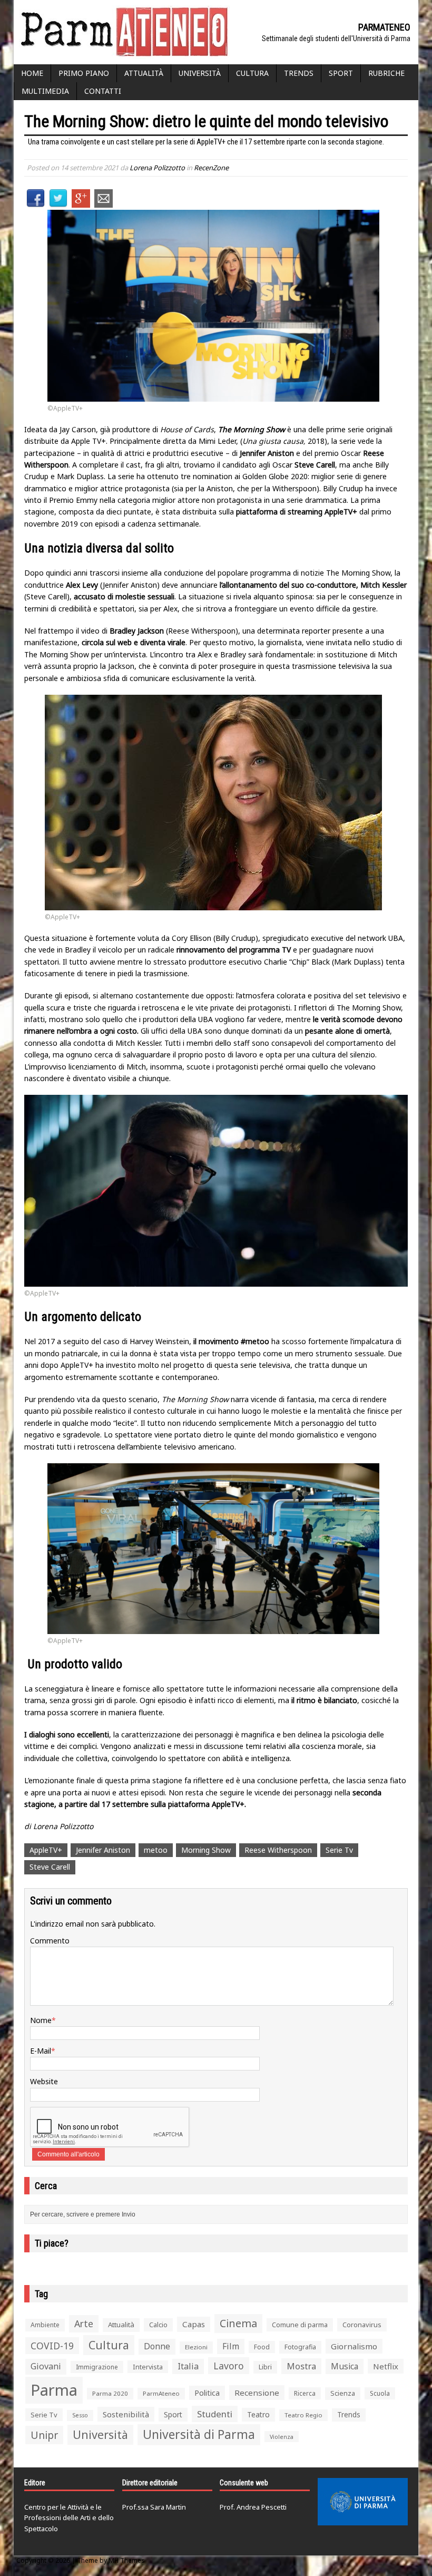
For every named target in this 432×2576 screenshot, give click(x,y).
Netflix (386, 2366)
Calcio (158, 2325)
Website (44, 2081)
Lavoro (229, 2366)
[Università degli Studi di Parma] (363, 2502)
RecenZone (211, 168)
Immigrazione (97, 2367)
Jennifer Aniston (103, 1850)
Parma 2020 (110, 2393)
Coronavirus (362, 2325)
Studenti (215, 2414)
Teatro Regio (303, 2415)
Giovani (46, 2366)
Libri (265, 2367)
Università (200, 73)
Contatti (103, 91)
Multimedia (45, 91)
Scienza (343, 2393)
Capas (194, 2324)
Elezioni (196, 2347)
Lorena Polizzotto (157, 168)
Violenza (282, 2437)
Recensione (257, 2393)
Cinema (238, 2323)
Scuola (380, 2393)
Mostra (301, 2366)
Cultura (252, 73)
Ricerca (305, 2393)
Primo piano (84, 73)
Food (262, 2347)
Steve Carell (50, 1867)
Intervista (148, 2367)
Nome (41, 2020)
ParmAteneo (161, 2393)
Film (231, 2346)
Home (32, 73)
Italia (188, 2366)
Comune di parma (300, 2325)
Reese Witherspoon (278, 1850)
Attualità (144, 73)
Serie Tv (339, 1850)
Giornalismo (354, 2346)
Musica (345, 2366)
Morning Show (206, 1850)
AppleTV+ (46, 1850)
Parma (54, 2390)
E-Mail (41, 2051)
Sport (341, 73)
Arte (84, 2324)
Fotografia (300, 2347)
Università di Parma (199, 2434)
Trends (299, 73)
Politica (207, 2393)
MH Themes (127, 2560)
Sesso (80, 2415)
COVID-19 (52, 2346)
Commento (50, 1941)
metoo (156, 1850)
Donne (157, 2346)
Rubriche (386, 73)
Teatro (258, 2414)
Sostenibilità (126, 2414)
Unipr (44, 2435)
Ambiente (45, 2325)
